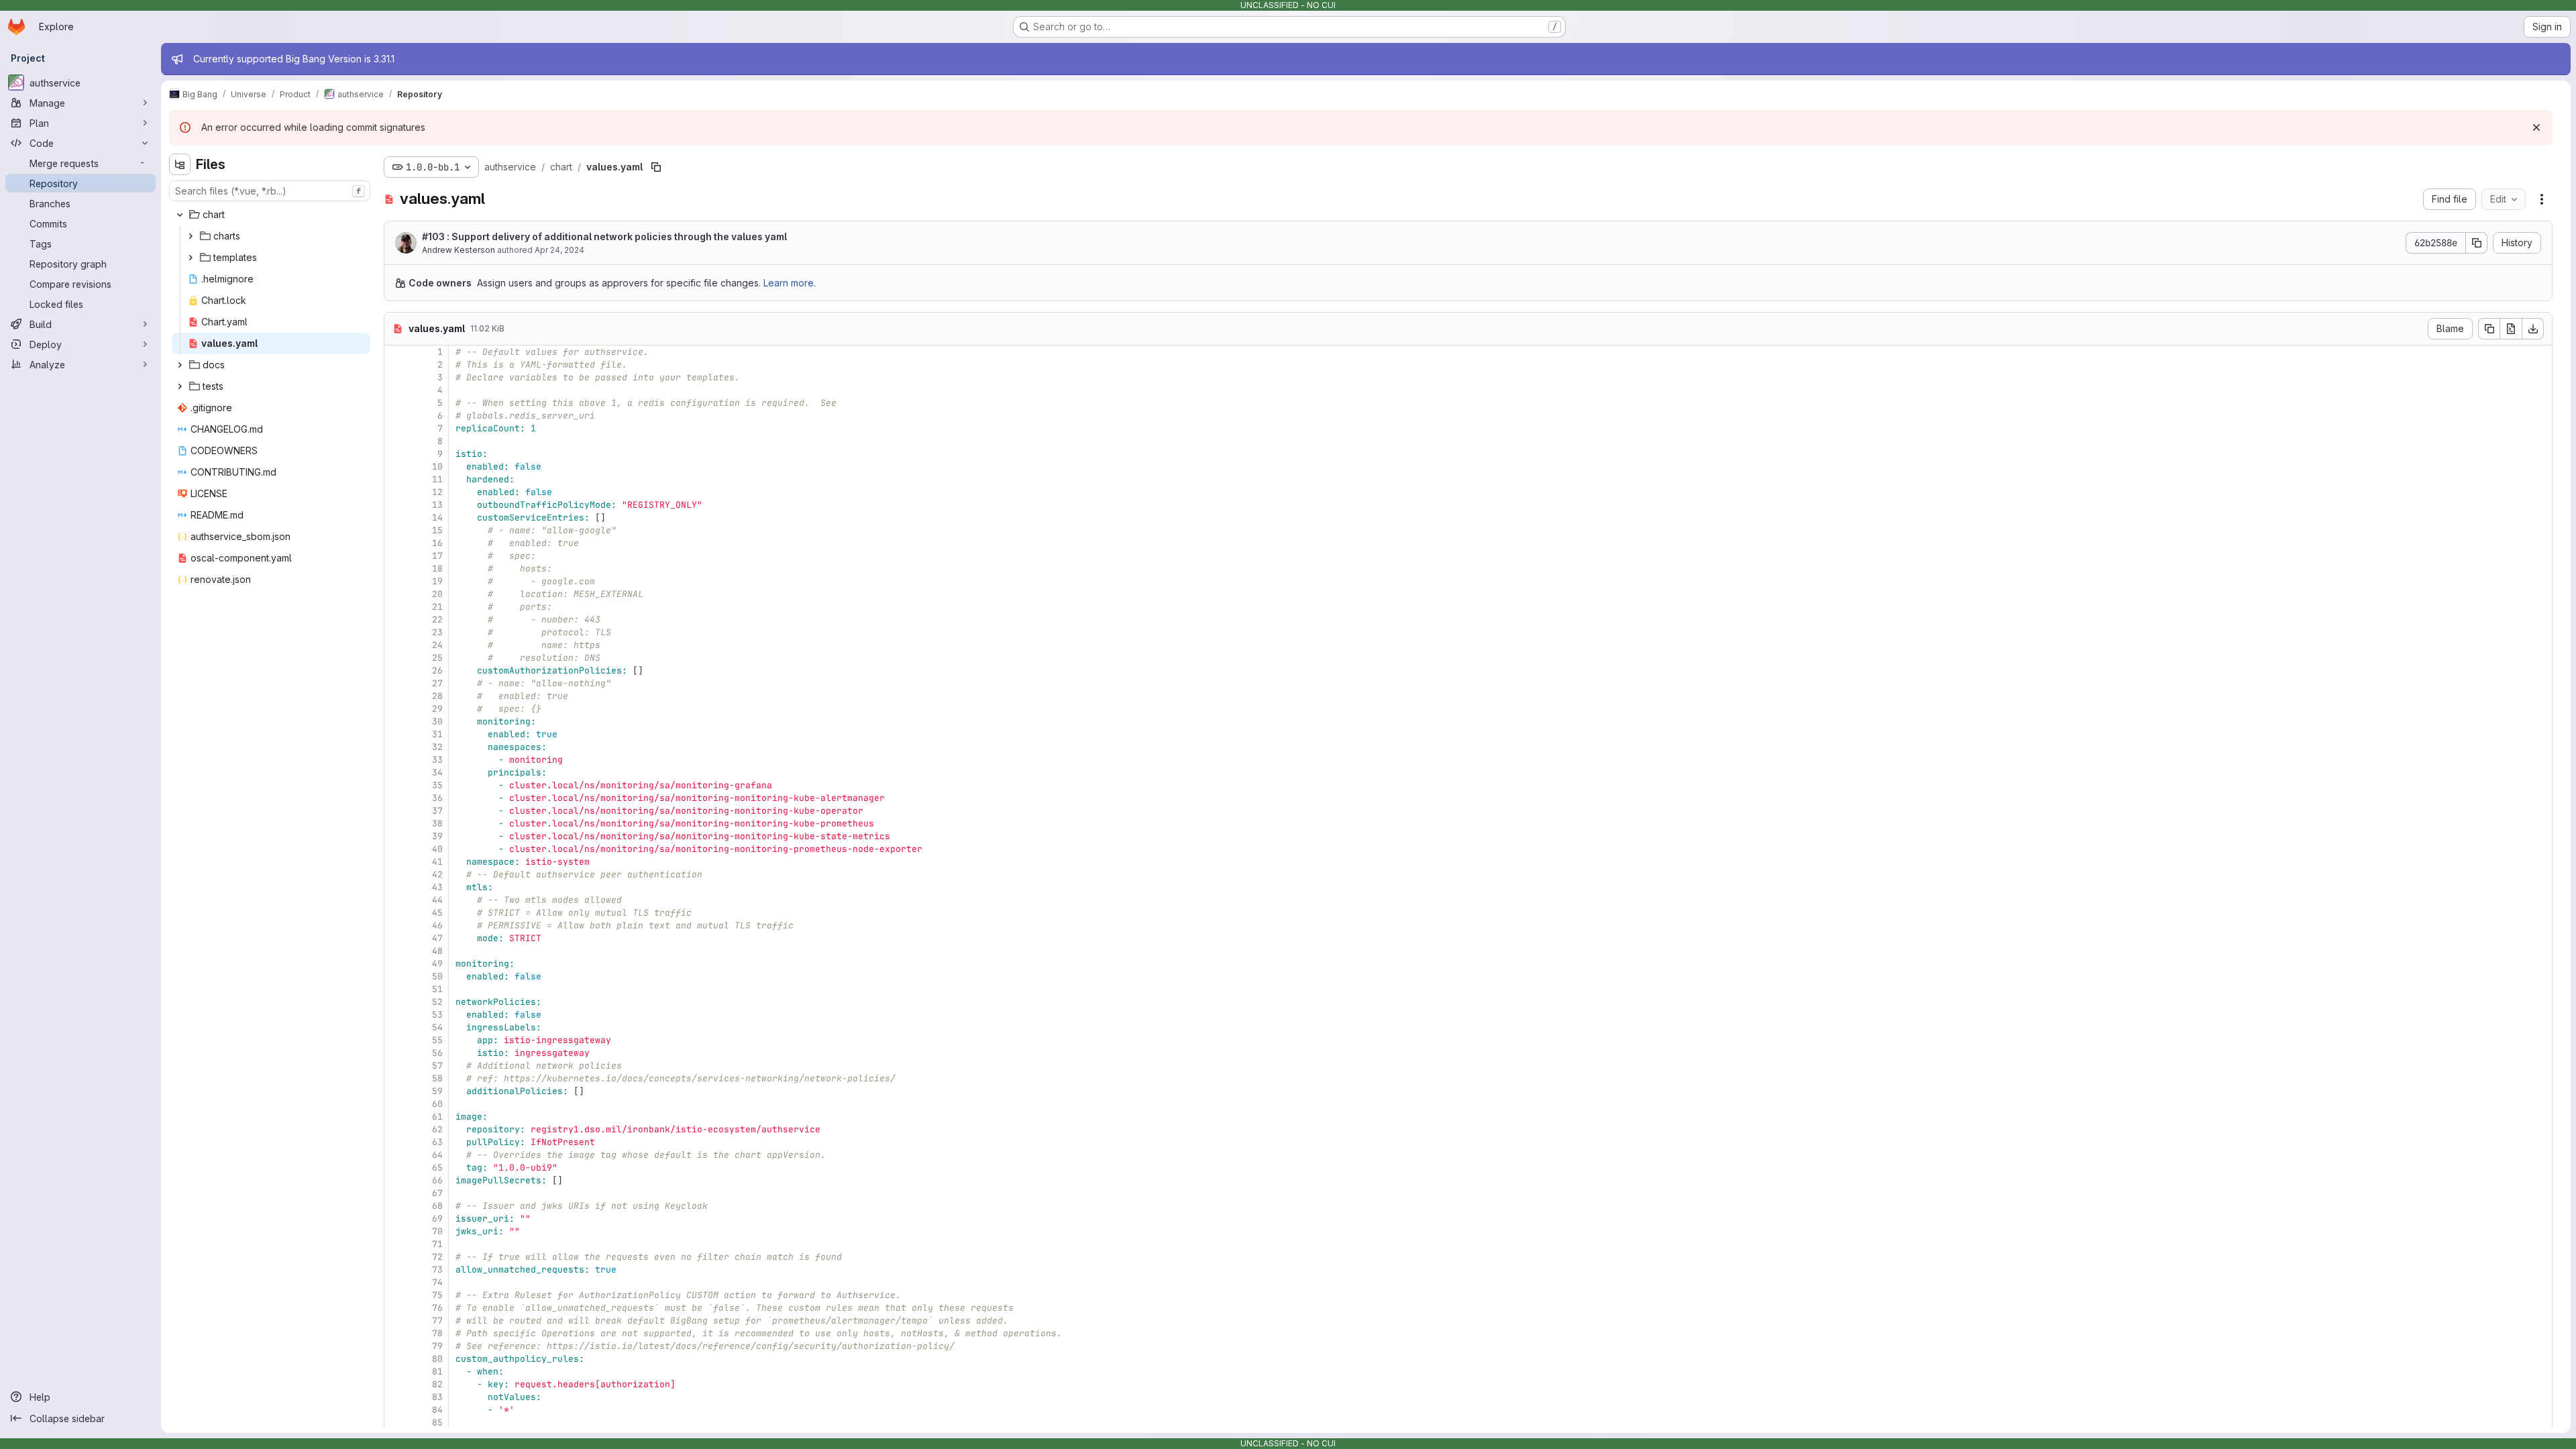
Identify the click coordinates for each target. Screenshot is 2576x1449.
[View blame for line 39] (396, 836)
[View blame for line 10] (396, 467)
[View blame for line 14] (396, 518)
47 (437, 938)
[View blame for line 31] (396, 734)
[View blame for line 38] (396, 823)
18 (437, 569)
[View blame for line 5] (396, 403)
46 (437, 925)
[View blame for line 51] (396, 989)
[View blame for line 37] (396, 811)
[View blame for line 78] (396, 1333)
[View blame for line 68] (396, 1206)
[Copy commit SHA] (2477, 243)
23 (437, 632)
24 (437, 645)
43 (437, 887)
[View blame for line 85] (396, 1423)
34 (437, 772)
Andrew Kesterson (459, 250)
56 (437, 1053)
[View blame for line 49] (396, 964)
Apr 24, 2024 (559, 250)
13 (437, 505)
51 (437, 989)
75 (437, 1295)
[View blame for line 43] (396, 887)
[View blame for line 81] (396, 1372)
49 (437, 964)
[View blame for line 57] (396, 1066)
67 (437, 1193)
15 (437, 530)
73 (437, 1270)
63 (437, 1142)
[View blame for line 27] (396, 683)
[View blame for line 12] (396, 492)
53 (437, 1015)
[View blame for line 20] (396, 594)
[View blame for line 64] (396, 1155)
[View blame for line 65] (396, 1168)
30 (437, 721)
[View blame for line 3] (396, 377)
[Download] (2533, 329)
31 (437, 734)
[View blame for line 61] (396, 1117)
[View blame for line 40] (396, 849)
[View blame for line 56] (396, 1053)
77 (437, 1321)
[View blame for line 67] (396, 1193)
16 (437, 543)
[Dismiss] (2536, 127)
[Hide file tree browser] (180, 164)
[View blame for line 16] (396, 543)
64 (437, 1155)
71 (437, 1244)
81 (437, 1372)
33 (437, 760)
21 (437, 607)
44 (437, 900)
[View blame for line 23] (396, 632)
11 (437, 479)
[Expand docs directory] (180, 365)
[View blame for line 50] (396, 976)
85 (437, 1423)
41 (437, 862)
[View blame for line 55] (396, 1040)
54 (437, 1027)
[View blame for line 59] (396, 1091)
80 (437, 1359)
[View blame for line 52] (396, 1002)
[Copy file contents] (2489, 329)
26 (437, 670)
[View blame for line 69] (396, 1219)
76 (437, 1308)
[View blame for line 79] (396, 1346)
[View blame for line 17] (396, 556)
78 (437, 1333)
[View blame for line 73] (396, 1270)
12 (437, 492)
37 (437, 811)
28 (437, 696)
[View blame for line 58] (396, 1078)
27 (437, 683)
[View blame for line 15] (396, 530)
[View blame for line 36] (396, 798)
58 (437, 1078)
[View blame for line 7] (396, 428)
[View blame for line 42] (396, 874)
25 (437, 658)
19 (437, 581)
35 (437, 785)
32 (437, 747)
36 (437, 798)
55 (437, 1040)
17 (437, 556)
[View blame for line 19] (396, 581)
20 (437, 594)
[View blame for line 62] (396, 1129)
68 (437, 1206)
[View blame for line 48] (396, 951)
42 (437, 874)
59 (437, 1091)
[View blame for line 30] (396, 721)
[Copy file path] (656, 167)
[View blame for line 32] (396, 747)
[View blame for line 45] (396, 913)
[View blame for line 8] (396, 441)
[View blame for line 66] (396, 1180)
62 (437, 1129)
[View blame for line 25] (396, 658)
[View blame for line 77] (396, 1321)
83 (437, 1397)
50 (437, 976)
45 (437, 913)
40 (437, 849)
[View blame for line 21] (396, 607)
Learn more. (790, 283)
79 (437, 1346)
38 (437, 823)
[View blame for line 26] (396, 670)
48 (437, 951)
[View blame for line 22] (396, 620)
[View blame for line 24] (396, 645)
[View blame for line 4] (396, 390)
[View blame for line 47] (396, 938)
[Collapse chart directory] (180, 215)
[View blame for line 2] (396, 365)
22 (437, 620)
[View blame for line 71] (396, 1244)
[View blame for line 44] (396, 900)
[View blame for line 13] (396, 505)
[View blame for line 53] (396, 1015)
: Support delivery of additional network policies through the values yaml (604, 236)
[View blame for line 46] (396, 925)
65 (437, 1168)
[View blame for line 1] (396, 352)
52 (437, 1002)
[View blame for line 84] (396, 1410)
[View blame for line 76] (396, 1308)
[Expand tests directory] (180, 386)
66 (437, 1180)
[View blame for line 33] (396, 760)
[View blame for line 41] (396, 862)
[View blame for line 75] (396, 1295)
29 (437, 709)
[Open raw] (2511, 329)
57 (437, 1066)
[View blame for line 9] (396, 454)
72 (437, 1257)
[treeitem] (271, 215)
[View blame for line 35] (396, 785)
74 (437, 1282)
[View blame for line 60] (396, 1104)
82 (437, 1384)
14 (437, 518)
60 (437, 1104)
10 (437, 467)
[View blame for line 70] (396, 1231)
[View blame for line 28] (396, 696)
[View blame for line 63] (396, 1142)
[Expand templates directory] (191, 258)
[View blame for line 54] (396, 1027)
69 (437, 1219)
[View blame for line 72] (396, 1257)
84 (437, 1410)
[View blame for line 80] (396, 1359)
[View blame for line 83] (396, 1397)
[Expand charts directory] (191, 236)
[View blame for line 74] (396, 1282)
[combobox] (270, 191)
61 (437, 1117)
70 (437, 1231)
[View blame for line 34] (396, 772)
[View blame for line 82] (396, 1384)
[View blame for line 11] (396, 479)
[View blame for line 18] (396, 569)
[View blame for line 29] (396, 709)
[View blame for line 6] (396, 416)
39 (437, 836)
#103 (433, 236)
